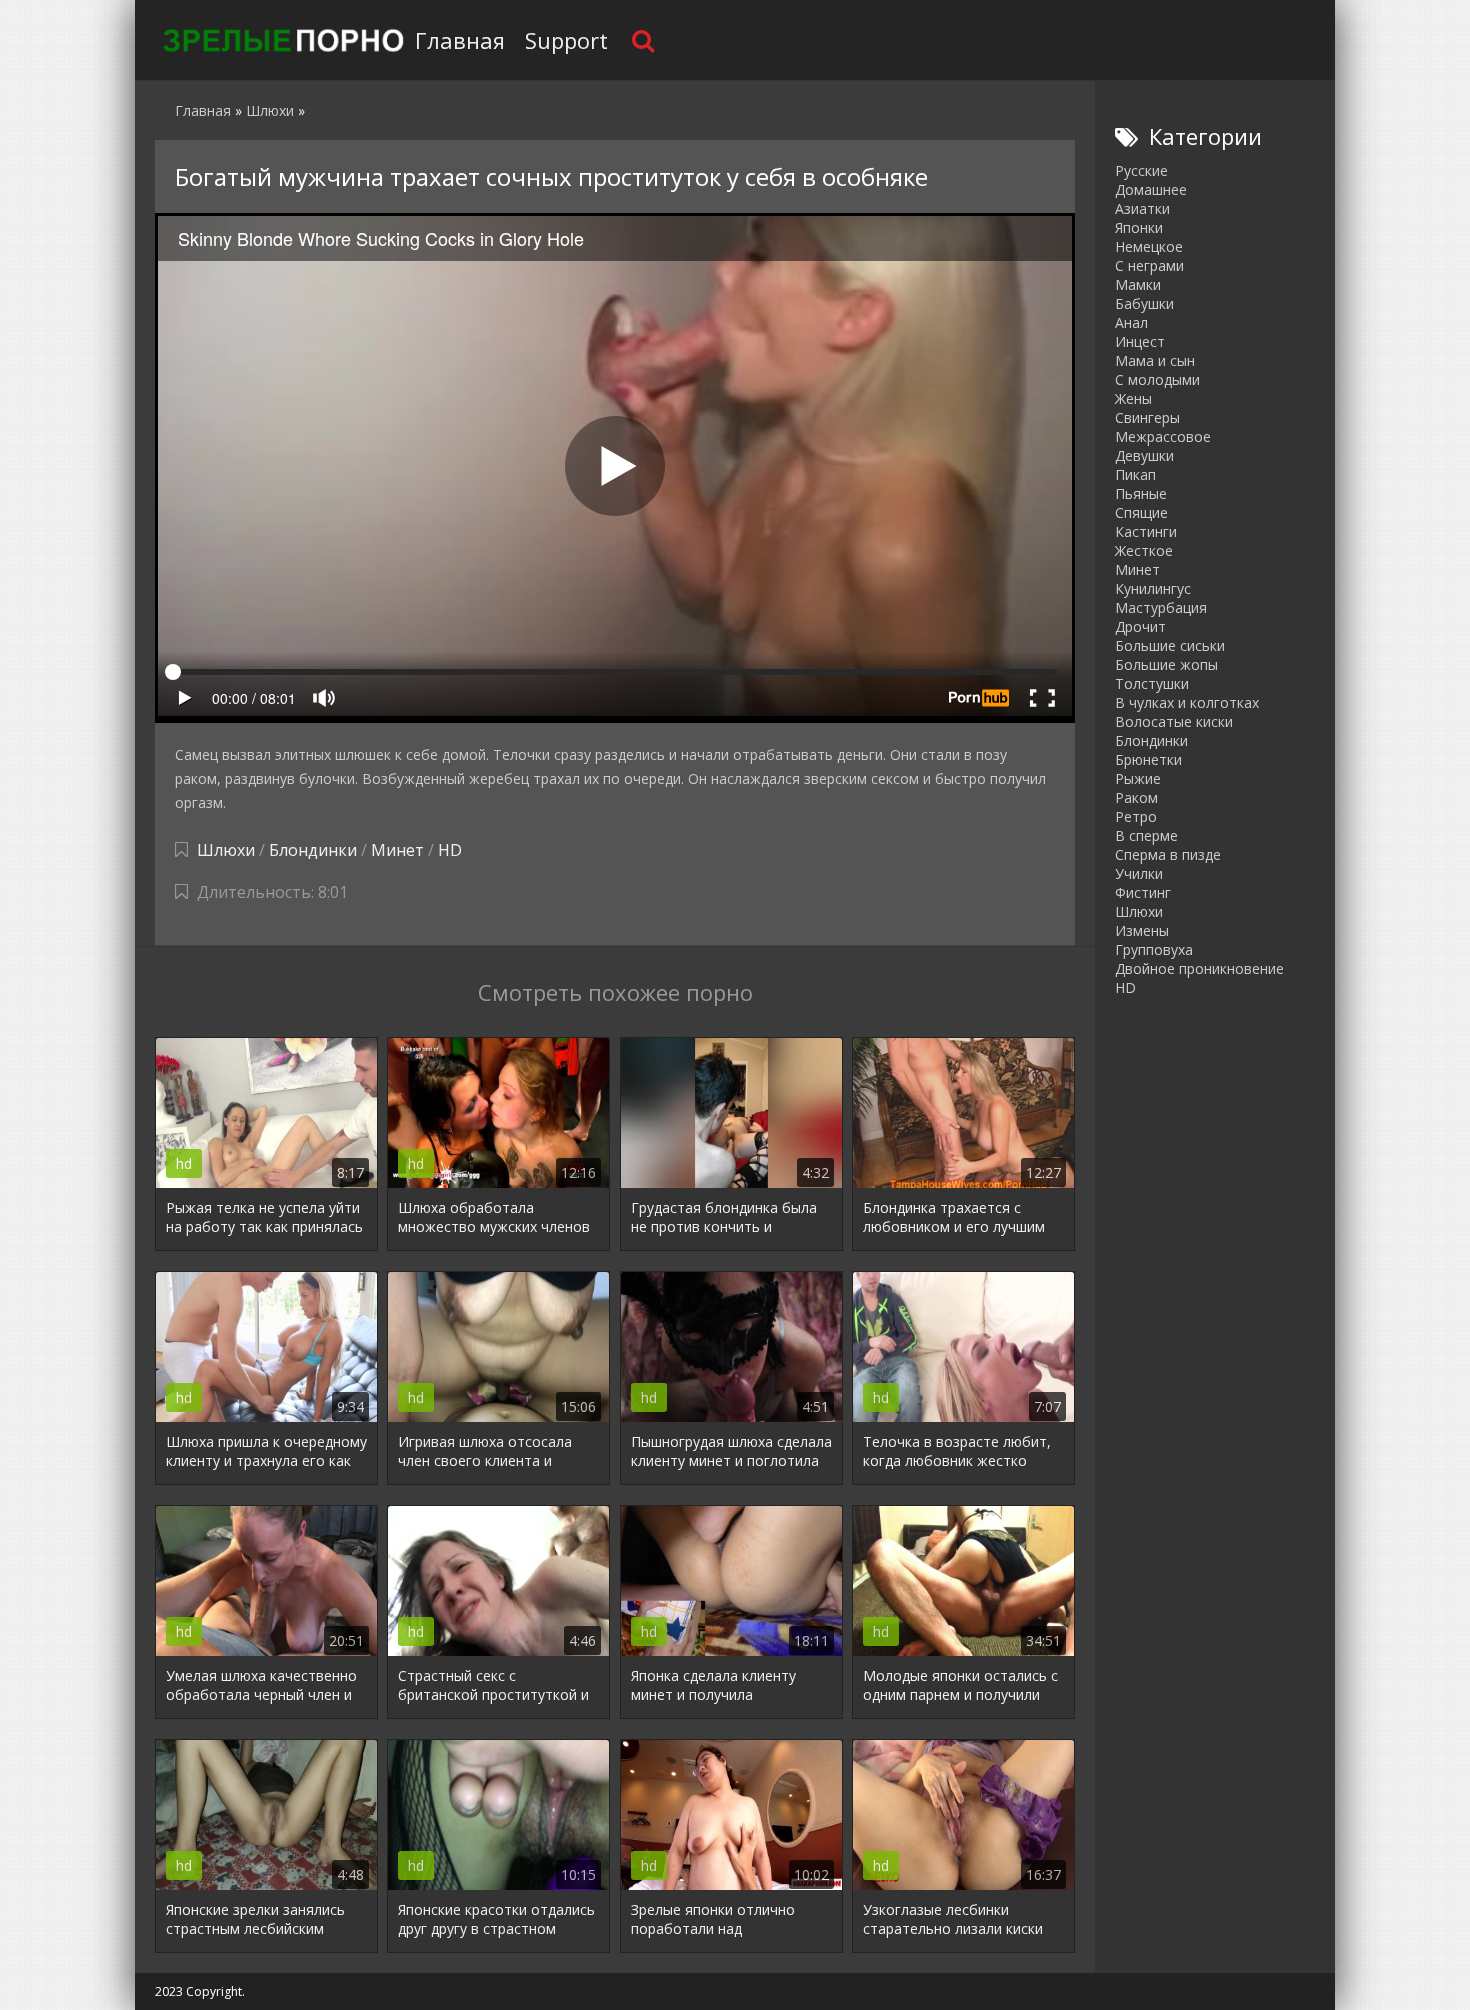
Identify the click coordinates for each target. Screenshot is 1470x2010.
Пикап (1135, 474)
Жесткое (1144, 550)
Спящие (1141, 512)
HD (450, 850)
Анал (1131, 322)
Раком (1136, 797)
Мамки (1138, 284)
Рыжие (1138, 778)
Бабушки (1144, 303)
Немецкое (1149, 246)
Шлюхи (226, 850)
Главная (460, 40)
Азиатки (1142, 208)
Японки (1139, 227)
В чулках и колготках (1187, 702)
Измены (1142, 930)
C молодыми (1157, 379)
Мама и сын (1155, 360)
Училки (1139, 873)
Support (566, 40)
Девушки (1144, 455)
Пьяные (1141, 493)
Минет (397, 850)
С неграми (1149, 265)
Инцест (1140, 341)
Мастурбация (1161, 607)
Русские (1141, 170)
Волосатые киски (1174, 721)
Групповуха (1154, 949)
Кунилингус (1153, 588)
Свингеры (1147, 417)
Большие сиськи (1170, 645)
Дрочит (1140, 626)
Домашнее (1151, 189)
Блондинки (313, 850)
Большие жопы (1166, 664)
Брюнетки (1148, 759)
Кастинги (1146, 531)
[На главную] (280, 40)
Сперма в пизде (1168, 854)
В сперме (1146, 835)
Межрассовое (1163, 436)
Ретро (1136, 816)
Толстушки (1152, 683)
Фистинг (1143, 892)
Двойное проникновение (1199, 968)
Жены (1133, 398)
